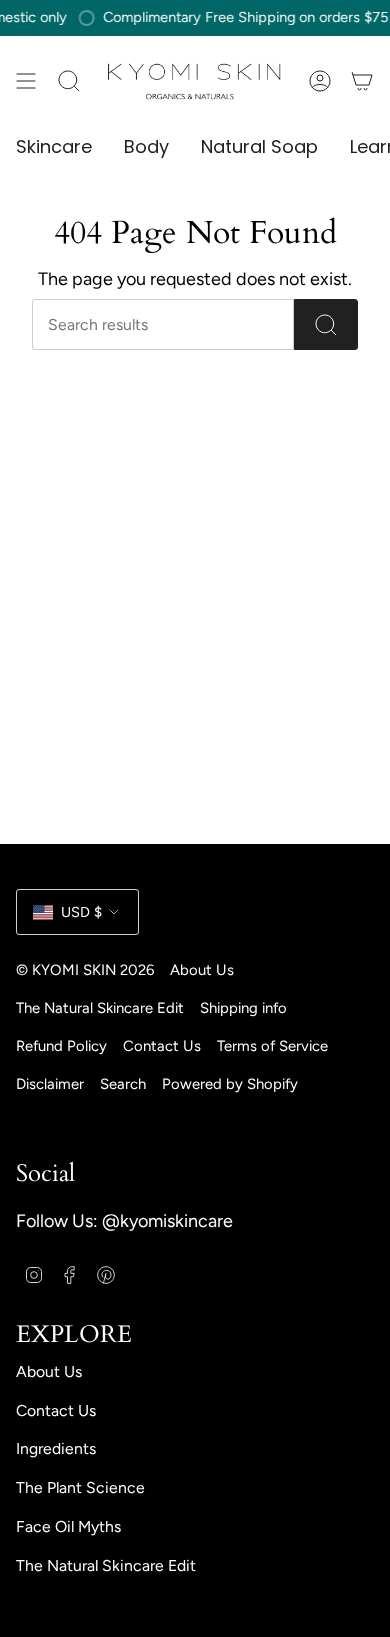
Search (123, 1084)
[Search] (326, 324)
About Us (202, 970)
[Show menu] (26, 80)
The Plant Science (80, 1487)
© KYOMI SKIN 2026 (85, 970)
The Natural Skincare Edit (100, 1008)
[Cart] (362, 80)
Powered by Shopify (230, 1084)
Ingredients (56, 1448)
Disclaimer (50, 1084)
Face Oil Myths (68, 1526)
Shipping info (243, 1008)
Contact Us (162, 1046)
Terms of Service (272, 1046)
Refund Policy (61, 1046)
